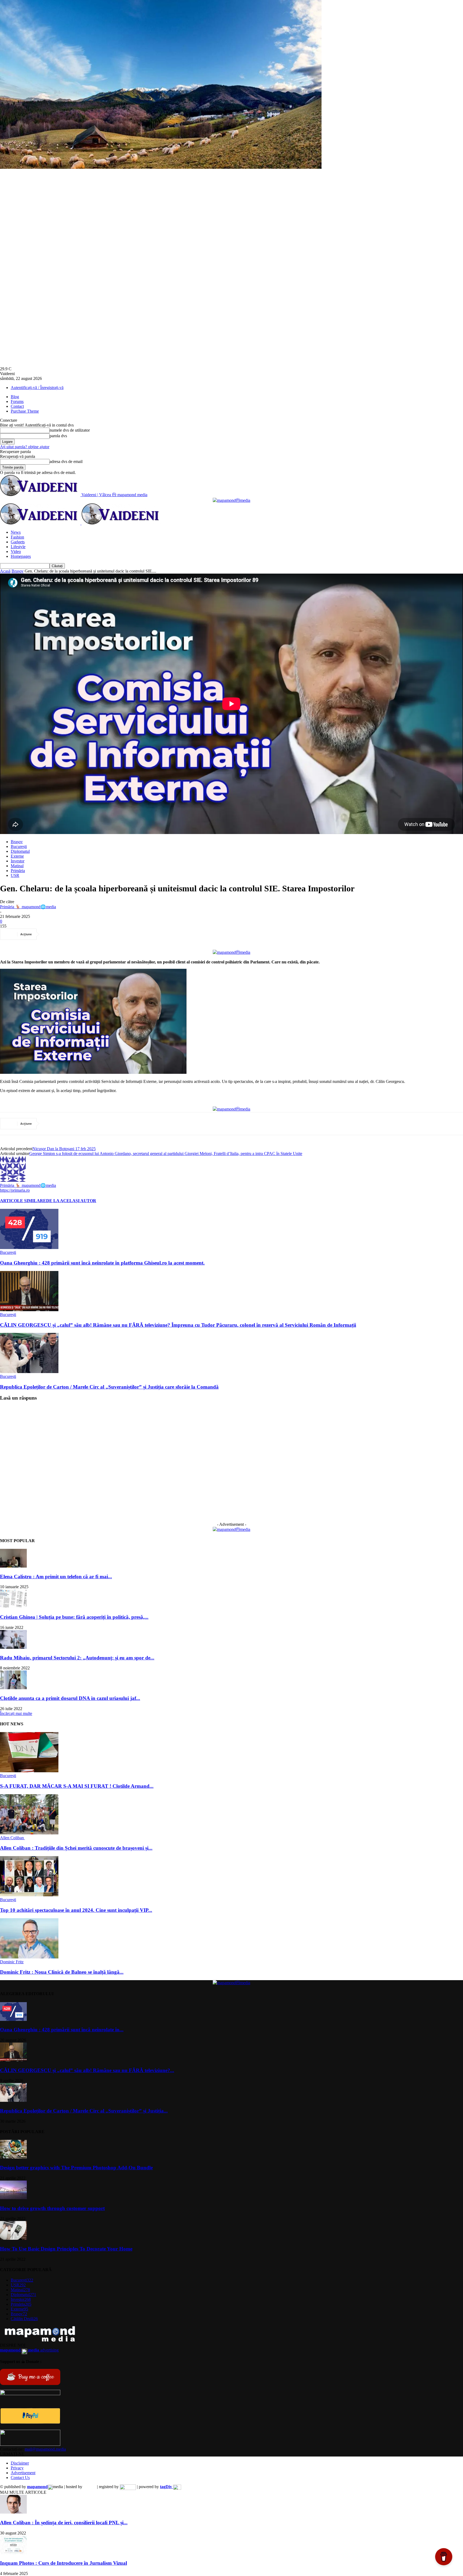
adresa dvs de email (66, 461)
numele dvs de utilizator (70, 430)
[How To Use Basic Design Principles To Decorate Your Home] (13, 2238)
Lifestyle (18, 547)
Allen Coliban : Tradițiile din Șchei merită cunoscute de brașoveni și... (76, 1848)
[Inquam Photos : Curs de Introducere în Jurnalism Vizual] (13, 2553)
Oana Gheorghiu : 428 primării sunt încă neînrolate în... (62, 2030)
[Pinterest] (90, 934)
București (19, 846)
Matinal (17, 866)
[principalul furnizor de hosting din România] (90, 2487)
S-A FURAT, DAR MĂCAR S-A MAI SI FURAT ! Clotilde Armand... (77, 1786)
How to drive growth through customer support (52, 2208)
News (16, 532)
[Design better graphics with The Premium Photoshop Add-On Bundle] (13, 2157)
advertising (29, 2350)
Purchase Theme (25, 411)
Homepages (21, 556)
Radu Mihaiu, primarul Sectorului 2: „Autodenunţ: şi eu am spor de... (77, 1658)
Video (16, 552)
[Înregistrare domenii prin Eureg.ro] (128, 2487)
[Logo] (41, 523)
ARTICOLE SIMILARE (23, 1201)
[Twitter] (70, 934)
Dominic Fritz (12, 1962)
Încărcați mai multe (16, 1713)
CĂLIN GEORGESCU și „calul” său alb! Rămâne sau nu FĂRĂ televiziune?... (87, 2070)
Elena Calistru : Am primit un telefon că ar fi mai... (56, 1577)
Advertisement (23, 2473)
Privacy (17, 2468)
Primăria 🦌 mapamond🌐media (28, 907)
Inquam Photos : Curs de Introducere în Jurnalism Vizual (64, 2563)
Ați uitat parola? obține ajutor (25, 447)
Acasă (5, 571)
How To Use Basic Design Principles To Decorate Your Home (66, 2249)
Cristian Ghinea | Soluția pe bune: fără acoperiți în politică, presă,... (74, 1617)
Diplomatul (20, 851)
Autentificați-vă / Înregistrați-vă (37, 388)
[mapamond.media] (30, 2422)
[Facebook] (51, 934)
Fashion (17, 537)
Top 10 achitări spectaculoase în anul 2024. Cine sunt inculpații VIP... (76, 1910)
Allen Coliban (12, 1838)
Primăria (18, 871)
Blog (15, 397)
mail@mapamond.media (45, 2449)
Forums (17, 401)
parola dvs (58, 436)
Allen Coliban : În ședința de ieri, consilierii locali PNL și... (64, 2523)
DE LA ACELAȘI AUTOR (71, 1201)
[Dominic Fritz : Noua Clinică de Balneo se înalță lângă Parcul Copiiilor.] (29, 1957)
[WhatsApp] (109, 934)
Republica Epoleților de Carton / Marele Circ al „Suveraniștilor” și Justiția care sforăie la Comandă (109, 1387)
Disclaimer (20, 2463)
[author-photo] (13, 1180)
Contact (17, 406)
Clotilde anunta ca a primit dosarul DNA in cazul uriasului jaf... (70, 1698)
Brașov (18, 571)
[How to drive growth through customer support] (13, 2198)
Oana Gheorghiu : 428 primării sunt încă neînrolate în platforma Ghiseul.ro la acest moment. (102, 1263)
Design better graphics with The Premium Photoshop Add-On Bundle (76, 2168)
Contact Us (20, 2478)
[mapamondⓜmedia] (231, 500)
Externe (17, 856)
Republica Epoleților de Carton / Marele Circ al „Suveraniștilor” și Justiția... (84, 2111)
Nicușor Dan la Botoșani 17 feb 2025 (64, 1149)
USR (15, 875)
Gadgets (18, 542)
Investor (18, 861)
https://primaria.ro (15, 1190)
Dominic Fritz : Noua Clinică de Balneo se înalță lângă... (62, 1972)
